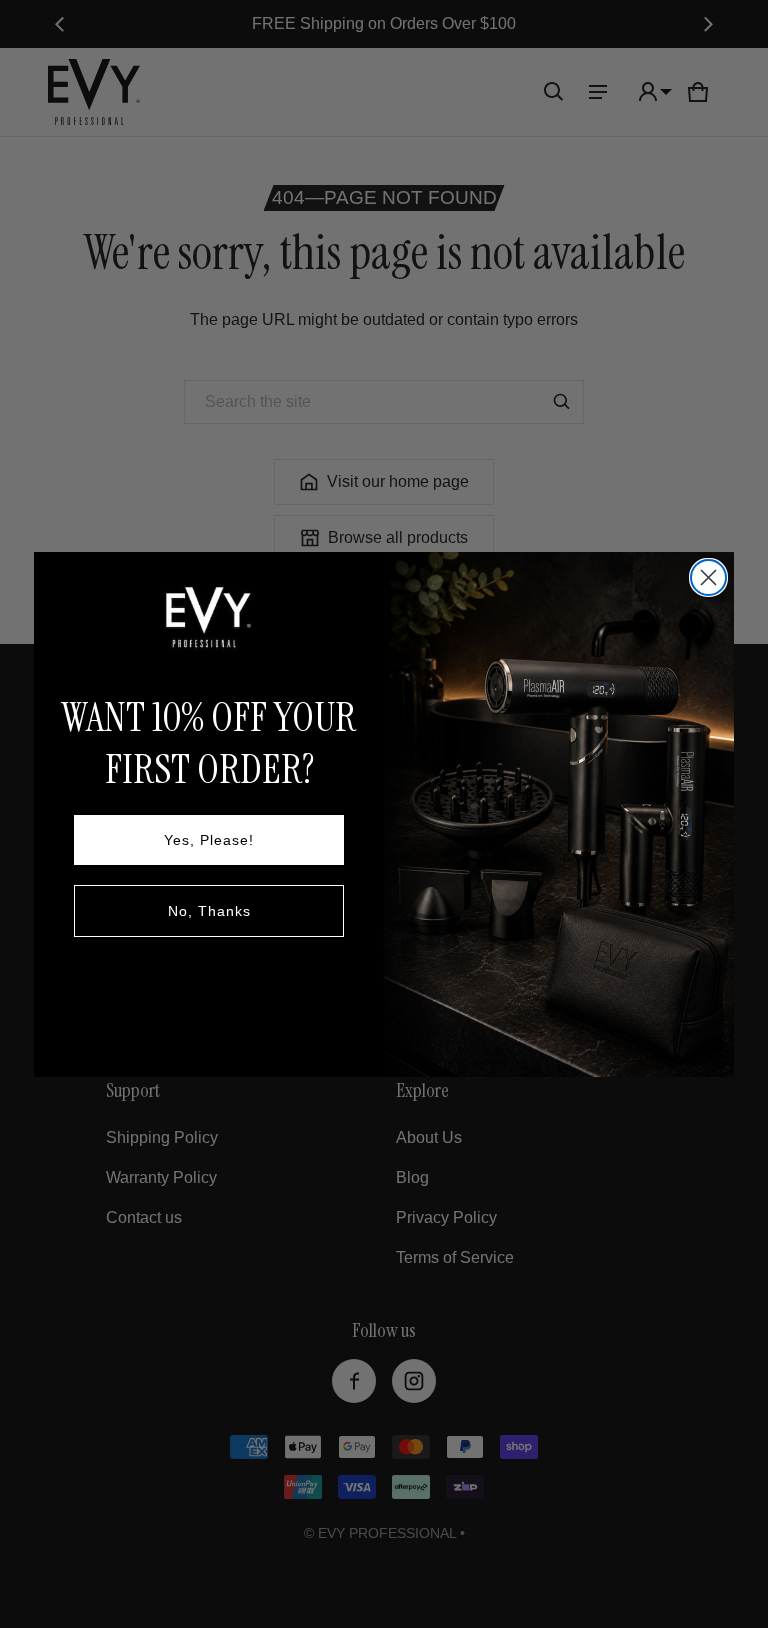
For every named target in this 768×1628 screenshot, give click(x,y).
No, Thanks (209, 911)
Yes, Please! (209, 840)
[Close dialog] (708, 577)
